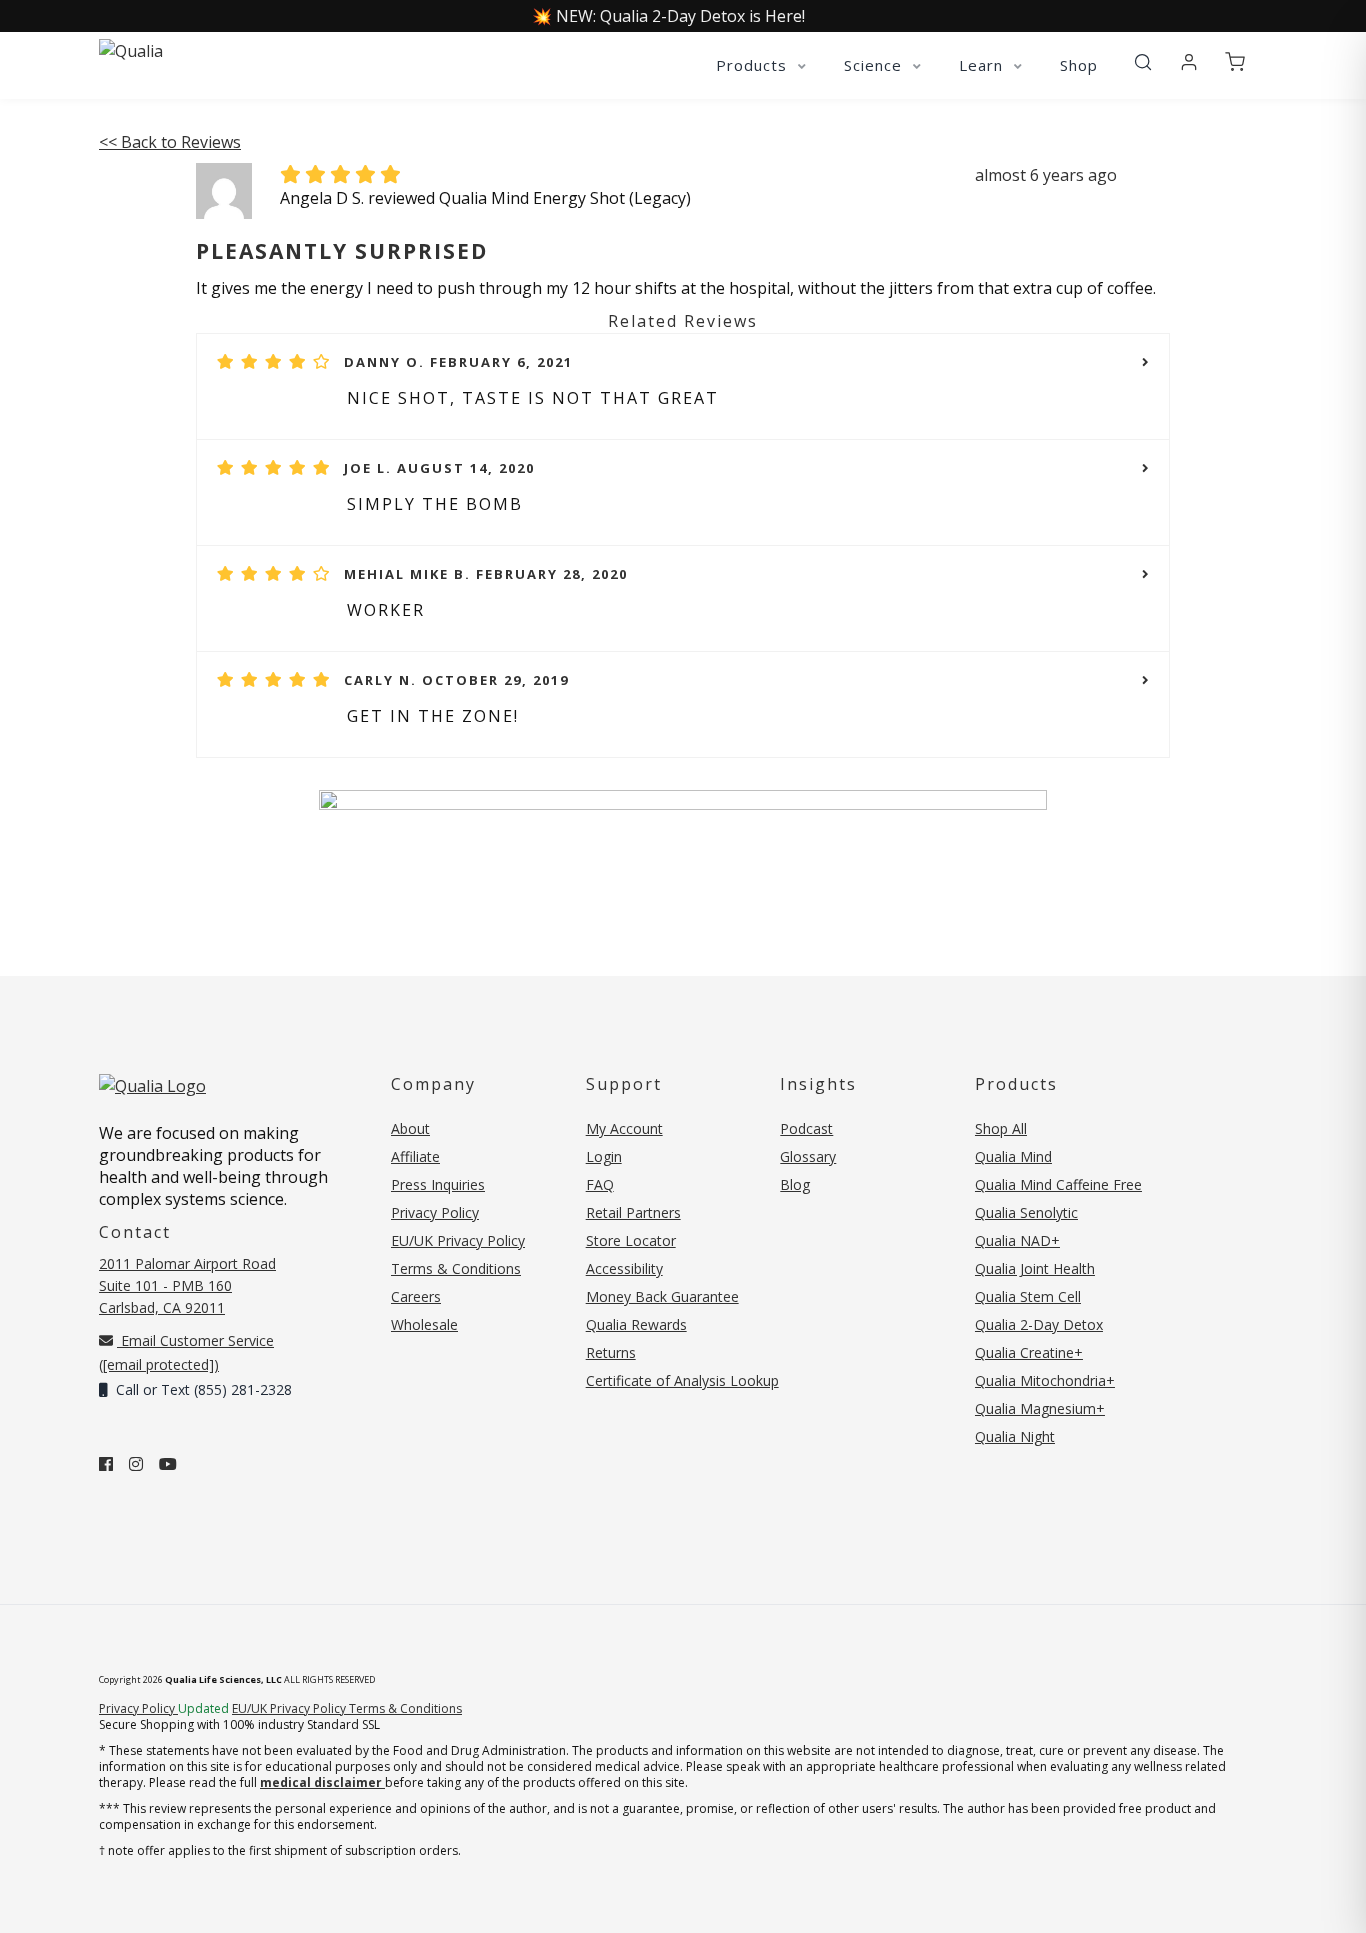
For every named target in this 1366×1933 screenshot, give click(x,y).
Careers (416, 1296)
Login (604, 1156)
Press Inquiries (438, 1184)
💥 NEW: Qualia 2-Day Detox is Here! (668, 16)
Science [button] (875, 65)
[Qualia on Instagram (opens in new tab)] (136, 1464)
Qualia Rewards (636, 1324)
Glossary (808, 1156)
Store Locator (631, 1240)
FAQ (600, 1184)
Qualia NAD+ (1017, 1240)
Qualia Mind (1013, 1156)
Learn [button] (983, 65)
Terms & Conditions (456, 1268)
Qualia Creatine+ (1029, 1352)
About (410, 1128)
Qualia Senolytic (1026, 1212)
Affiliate (415, 1156)
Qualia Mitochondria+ (1045, 1380)
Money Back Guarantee (662, 1296)
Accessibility (624, 1268)
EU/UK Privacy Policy (458, 1240)
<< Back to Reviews (170, 142)
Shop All (1001, 1128)
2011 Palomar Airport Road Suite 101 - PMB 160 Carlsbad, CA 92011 (187, 1285)
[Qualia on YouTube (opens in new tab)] (168, 1464)
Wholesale (424, 1324)
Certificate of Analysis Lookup (682, 1380)
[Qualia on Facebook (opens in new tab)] (106, 1464)
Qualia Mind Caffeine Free (1058, 1184)
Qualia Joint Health (1035, 1268)
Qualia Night (1015, 1436)
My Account (624, 1128)
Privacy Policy (435, 1212)
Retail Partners (633, 1212)
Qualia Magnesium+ (1040, 1408)
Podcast (806, 1128)
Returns (611, 1352)
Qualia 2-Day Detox (1039, 1324)
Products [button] (754, 65)
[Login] (1189, 63)
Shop (1079, 65)
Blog (795, 1184)
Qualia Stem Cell (1028, 1296)
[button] (1143, 63)
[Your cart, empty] (1235, 63)
